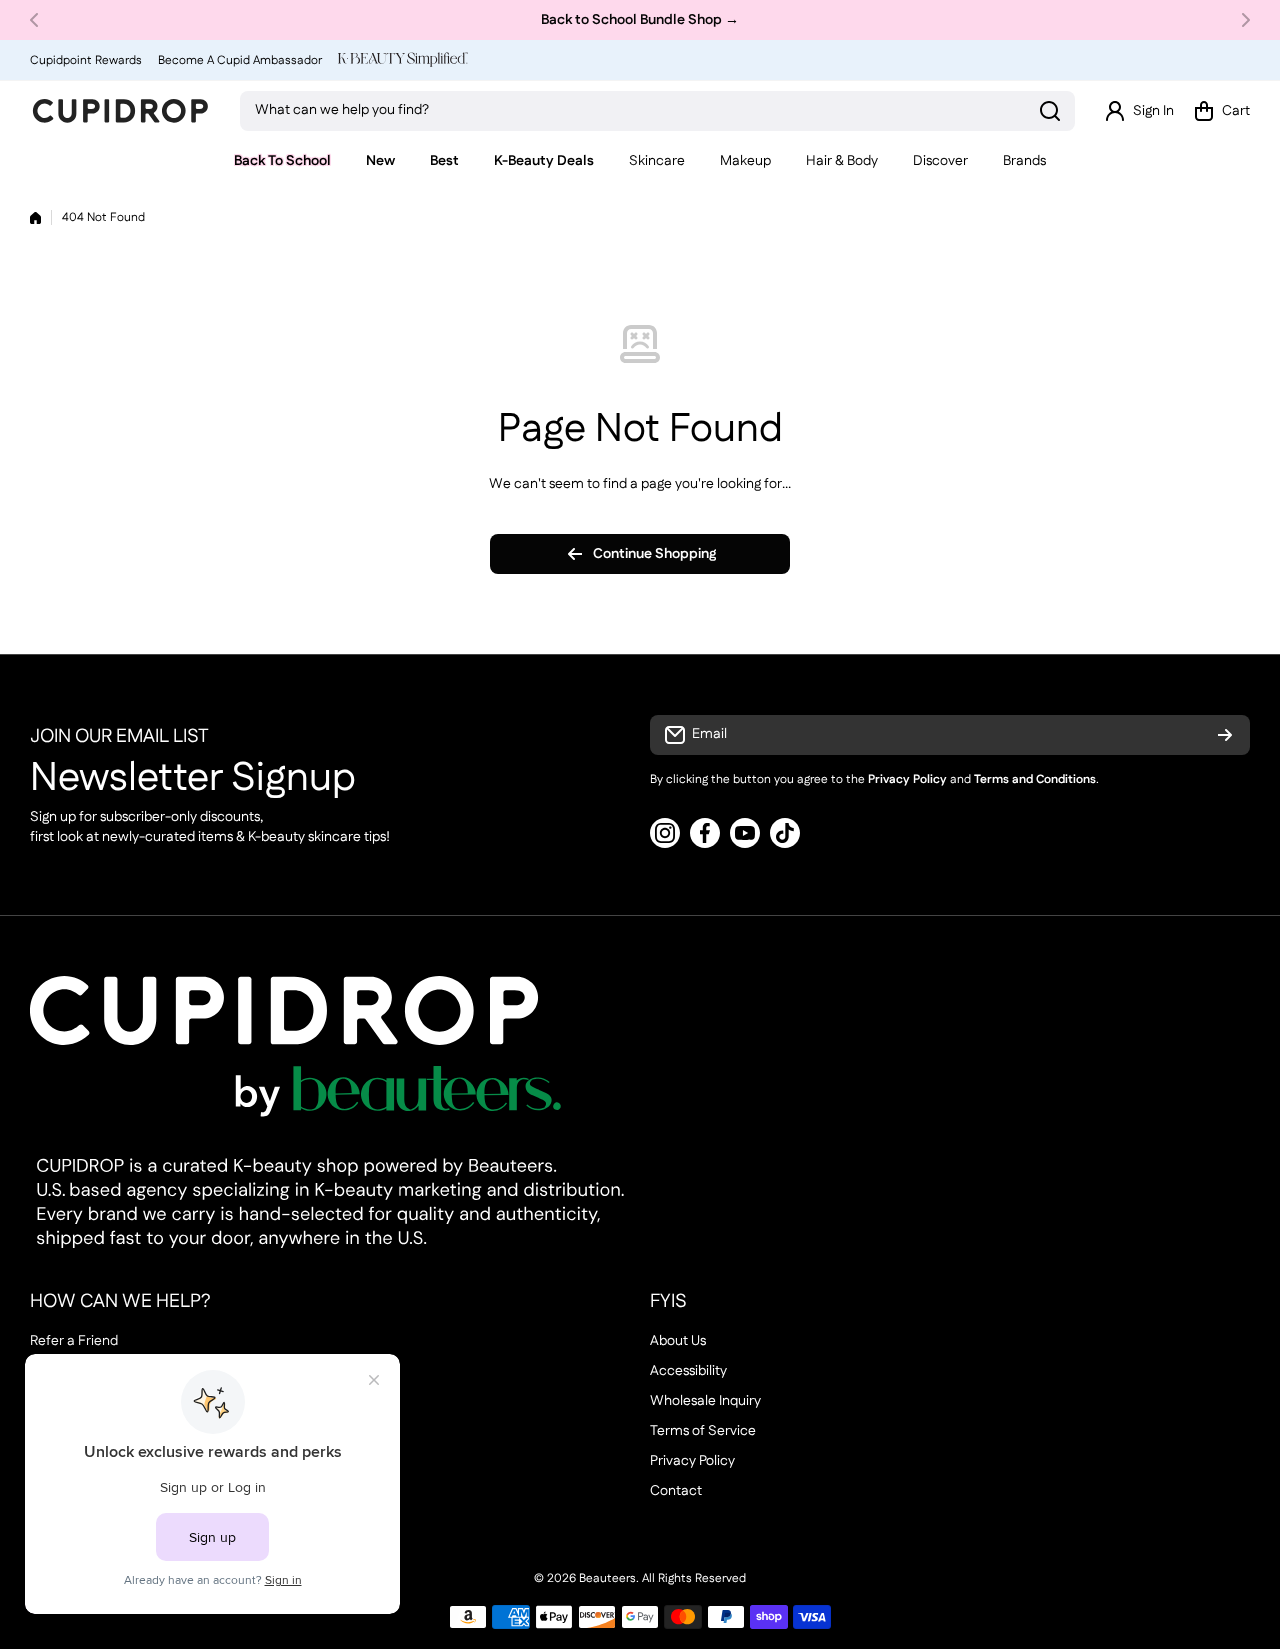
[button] (40, 20)
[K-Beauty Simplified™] (403, 59)
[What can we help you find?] (1050, 111)
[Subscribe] (1225, 735)
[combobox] (657, 111)
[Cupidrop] (120, 111)
